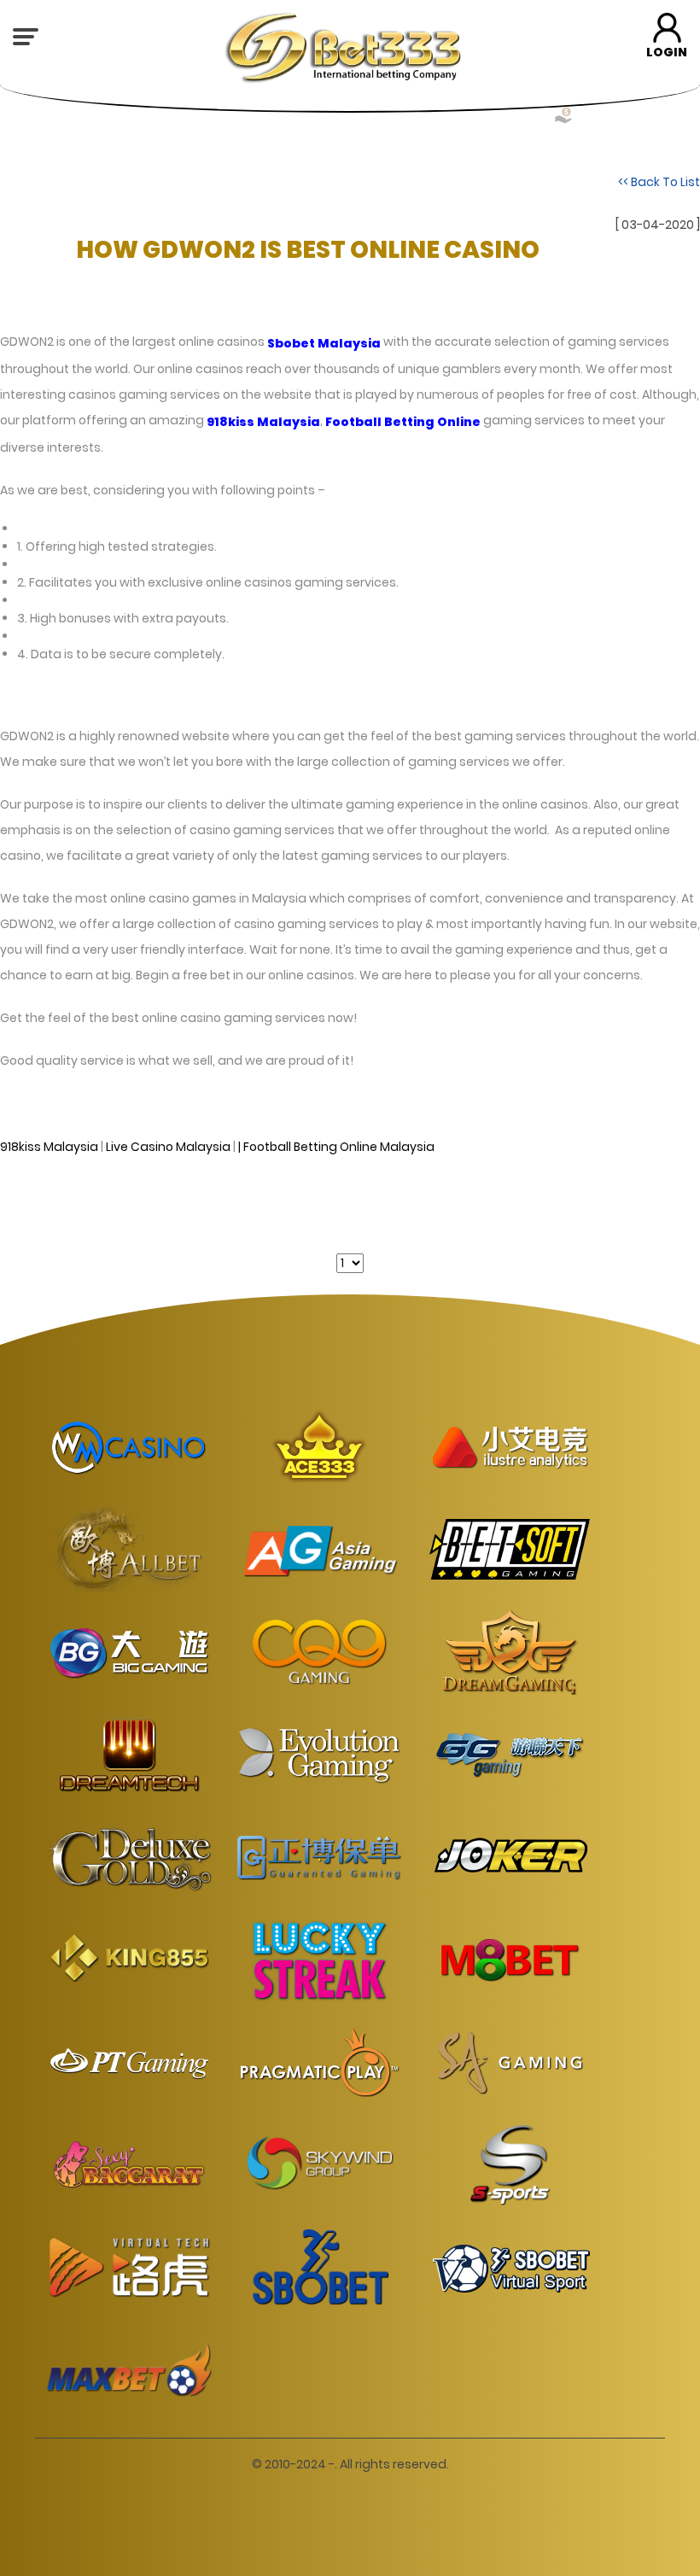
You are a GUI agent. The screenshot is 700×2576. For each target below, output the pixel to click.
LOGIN (667, 52)
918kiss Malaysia (49, 1147)
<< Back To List (659, 181)
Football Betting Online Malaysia (339, 1147)
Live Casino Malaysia (168, 1147)
